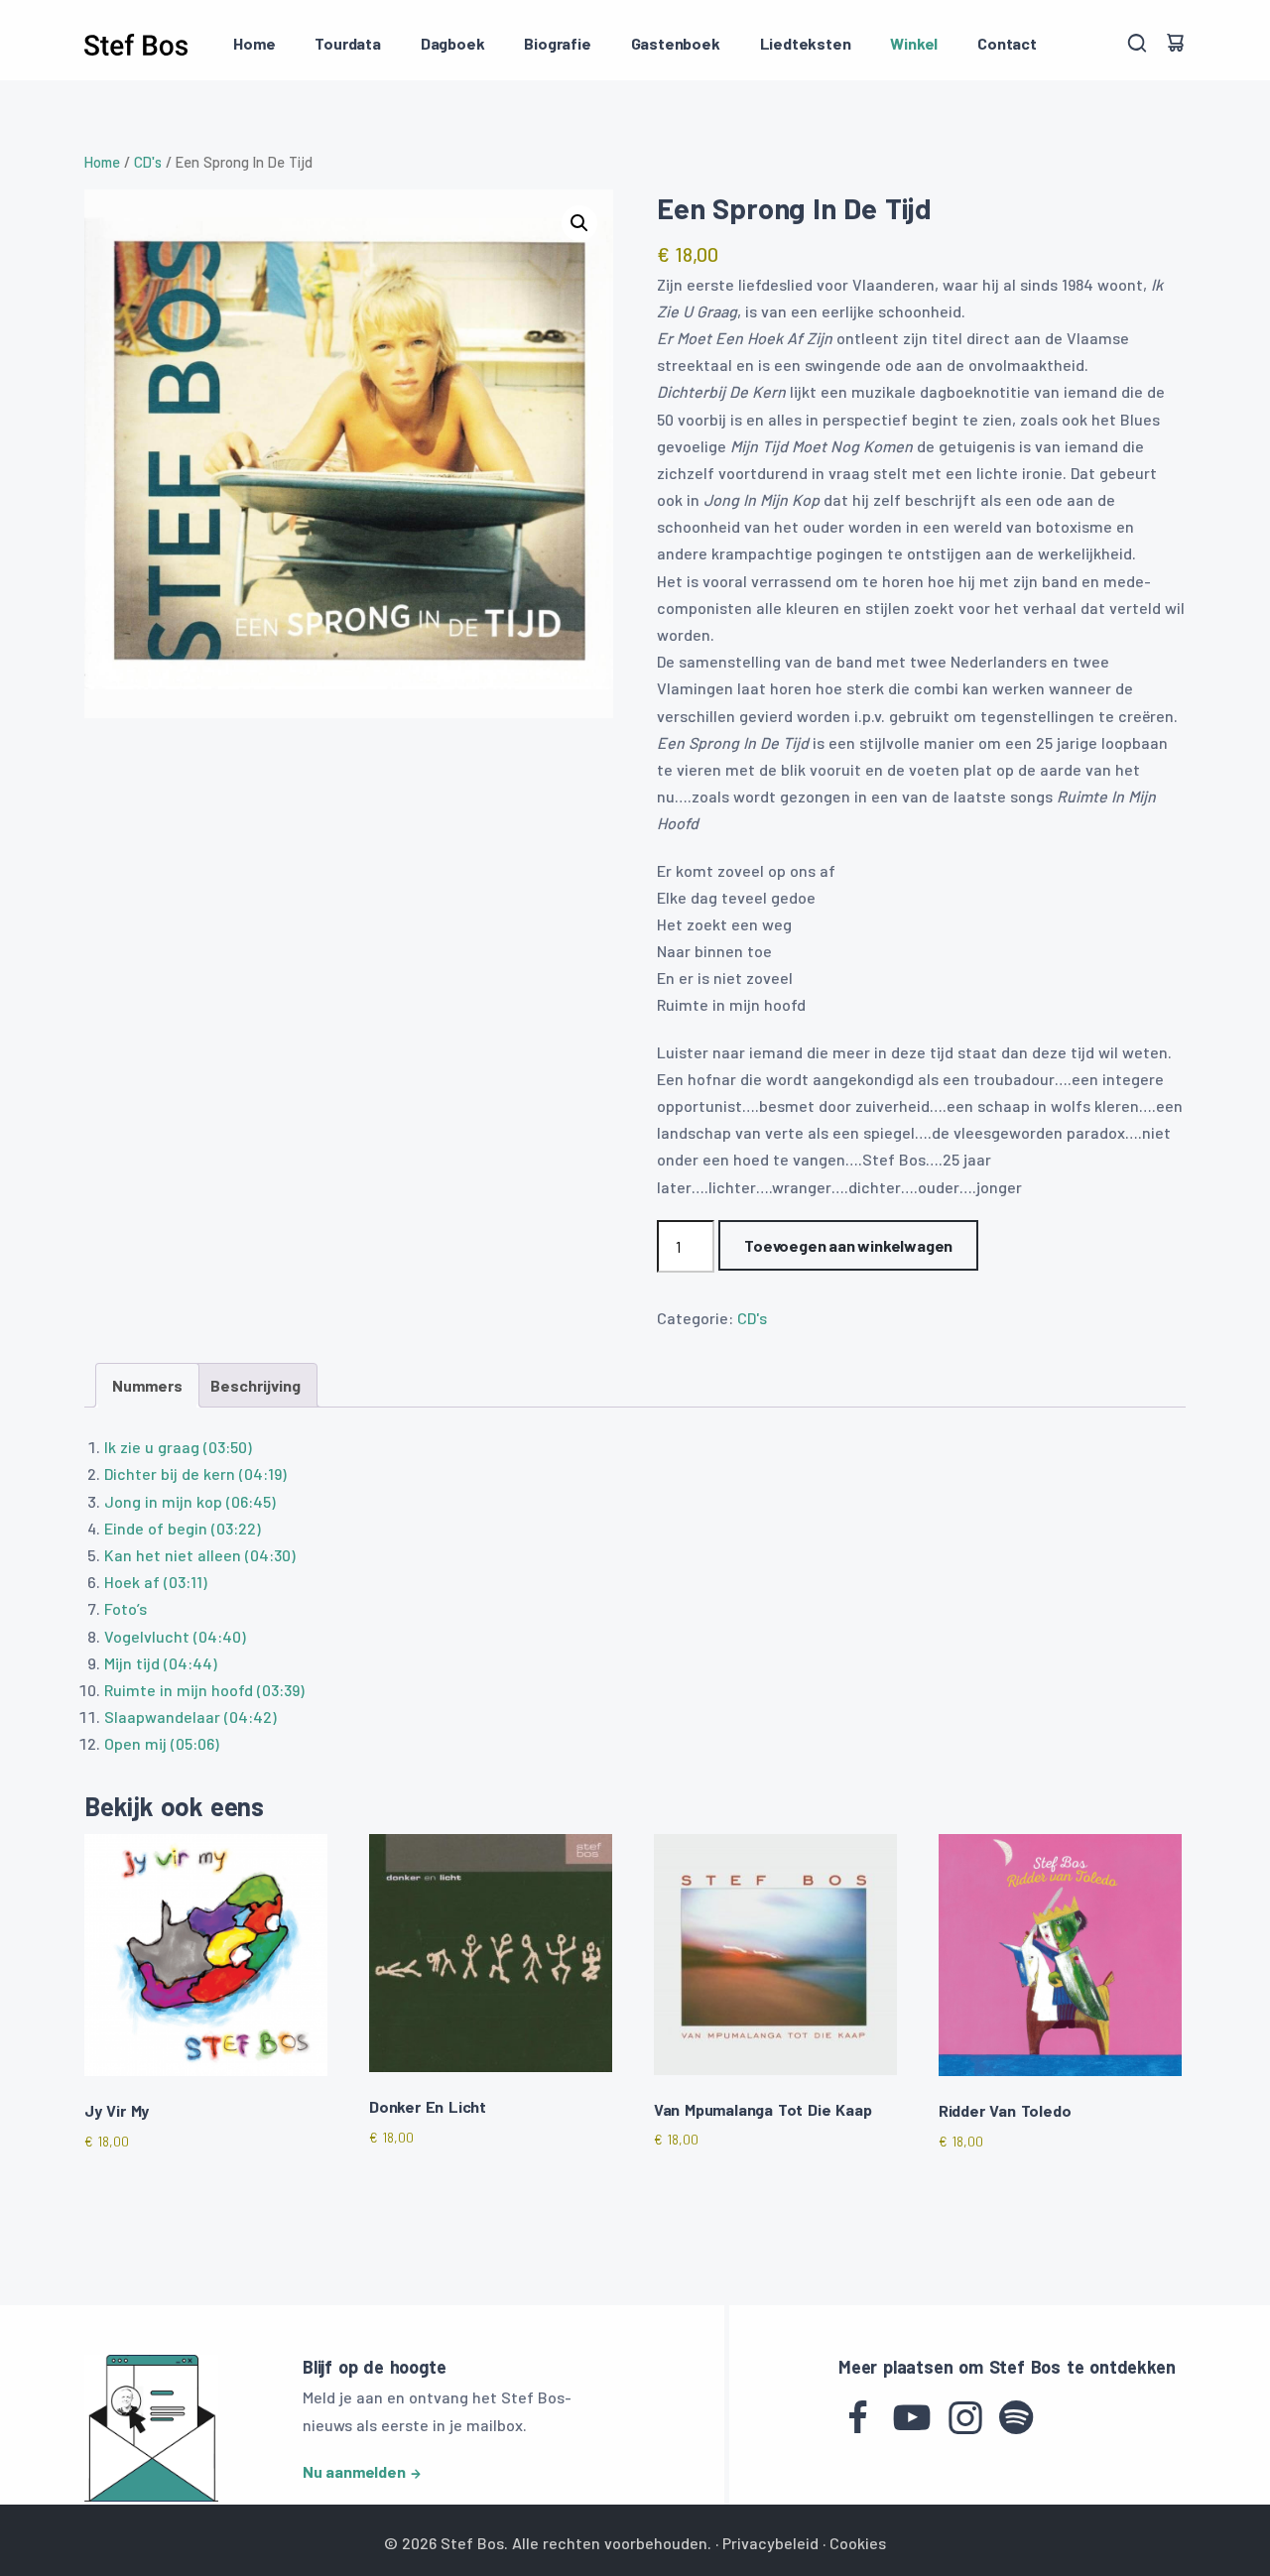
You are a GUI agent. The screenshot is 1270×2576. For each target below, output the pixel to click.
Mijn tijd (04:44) (161, 1663)
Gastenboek (676, 43)
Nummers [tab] (147, 1385)
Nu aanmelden (354, 2471)
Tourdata (347, 43)
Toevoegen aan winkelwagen (848, 1245)
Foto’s (126, 1608)
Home (254, 43)
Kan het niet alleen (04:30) (200, 1555)
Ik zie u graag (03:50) (178, 1447)
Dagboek (453, 43)
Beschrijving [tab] (255, 1385)
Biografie (557, 43)
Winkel (914, 43)
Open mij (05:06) (162, 1743)
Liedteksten (806, 43)
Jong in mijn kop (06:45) (190, 1501)
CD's (148, 162)
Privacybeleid (770, 2543)
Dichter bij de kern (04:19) (195, 1473)
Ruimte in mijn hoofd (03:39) (204, 1690)
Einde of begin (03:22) (183, 1528)
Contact (1007, 43)
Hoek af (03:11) (156, 1582)
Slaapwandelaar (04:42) (190, 1717)
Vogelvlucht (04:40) (175, 1636)
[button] (579, 223)
